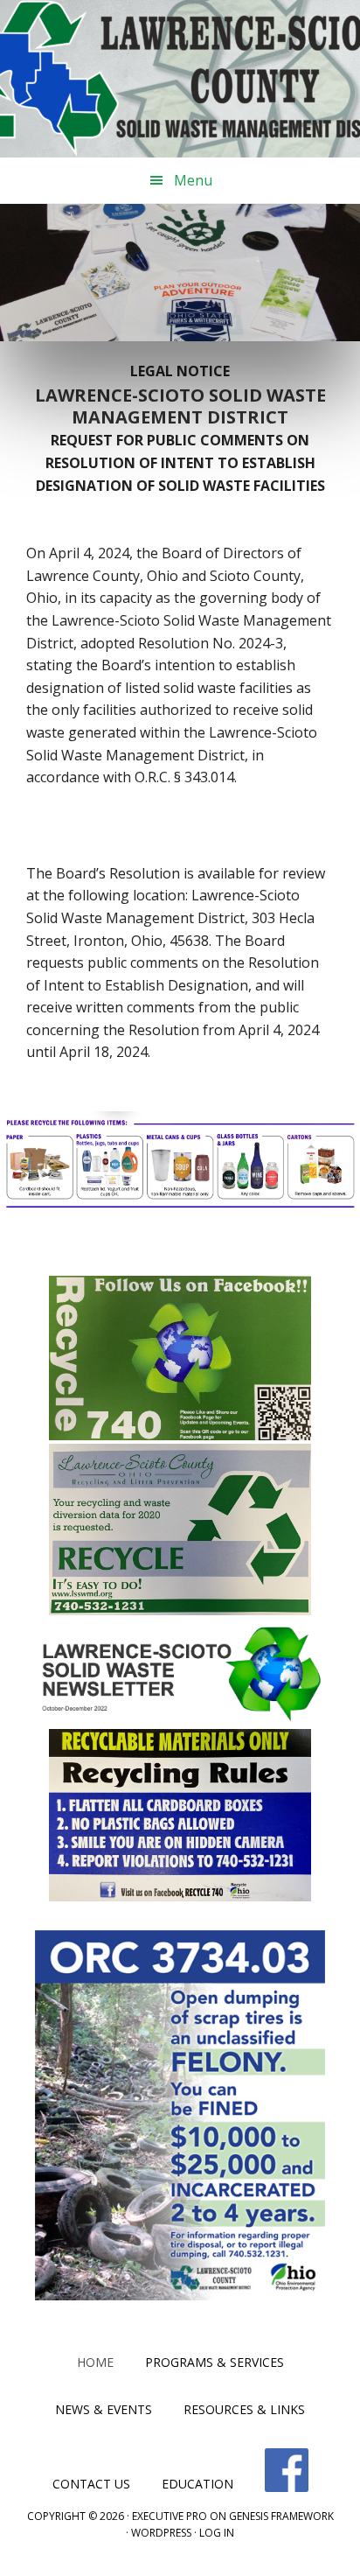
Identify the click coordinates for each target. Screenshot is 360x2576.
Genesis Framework (281, 2516)
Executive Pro (170, 2516)
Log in (217, 2533)
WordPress (161, 2533)
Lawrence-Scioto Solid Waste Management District (180, 79)
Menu (193, 180)
